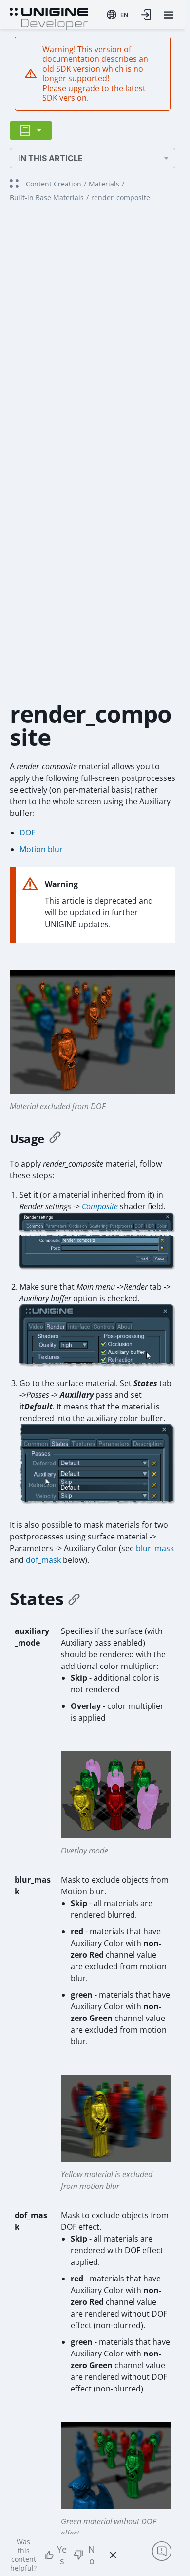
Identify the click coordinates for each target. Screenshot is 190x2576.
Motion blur (41, 849)
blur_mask (155, 1548)
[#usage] (55, 1139)
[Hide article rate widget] (113, 2555)
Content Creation (54, 184)
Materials (104, 184)
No (92, 2555)
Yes (62, 2555)
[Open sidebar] (31, 130)
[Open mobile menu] (169, 15)
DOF (27, 833)
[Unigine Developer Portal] (49, 18)
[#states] (74, 1599)
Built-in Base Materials (47, 197)
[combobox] (117, 15)
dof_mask (43, 1560)
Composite (100, 1206)
